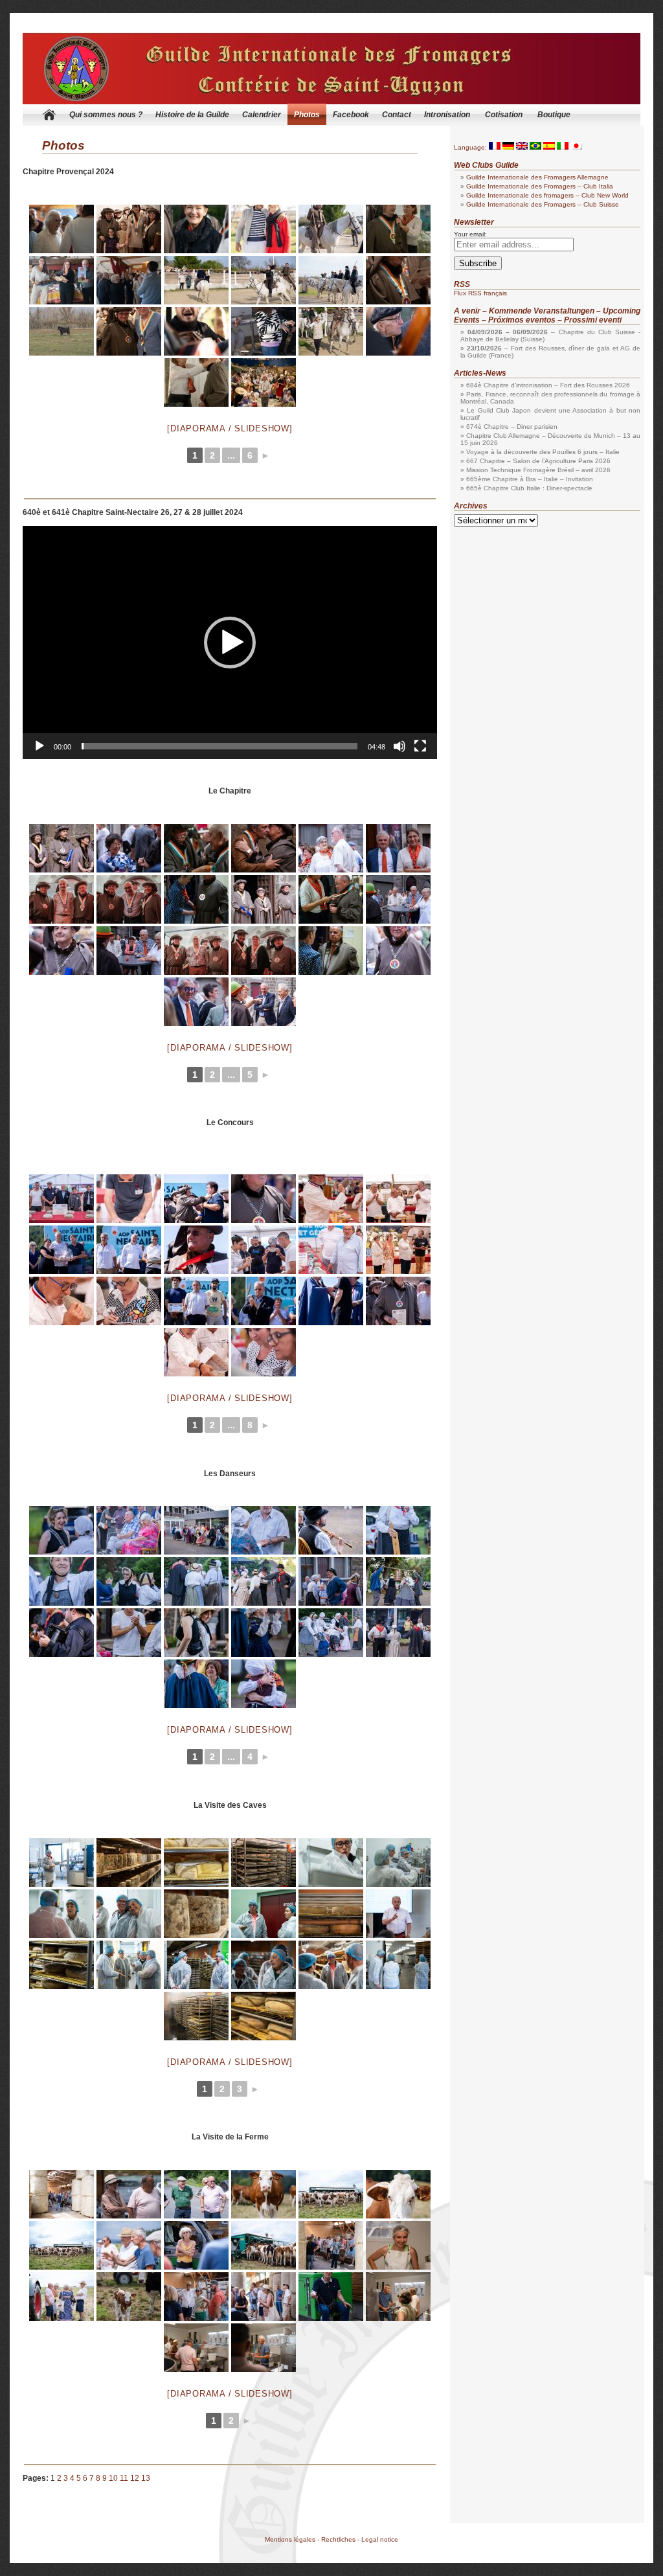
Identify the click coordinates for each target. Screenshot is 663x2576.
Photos (307, 115)
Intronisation (447, 115)
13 (146, 2478)
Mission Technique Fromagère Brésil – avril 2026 (538, 470)
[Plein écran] (420, 746)
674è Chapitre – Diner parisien (512, 427)
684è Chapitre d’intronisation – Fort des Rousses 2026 (548, 385)
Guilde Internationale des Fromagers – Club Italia (540, 186)
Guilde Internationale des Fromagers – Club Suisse (543, 204)
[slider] (219, 746)
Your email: (470, 234)
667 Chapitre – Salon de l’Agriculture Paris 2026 (538, 461)
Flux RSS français (480, 293)
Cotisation (504, 115)
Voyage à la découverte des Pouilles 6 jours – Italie (543, 452)
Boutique (554, 115)
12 (135, 2478)
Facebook (351, 115)
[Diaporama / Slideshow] (230, 428)
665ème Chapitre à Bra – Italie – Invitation (530, 479)
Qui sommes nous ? (106, 115)
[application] (230, 643)
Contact (397, 115)
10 (113, 2478)
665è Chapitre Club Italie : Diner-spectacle (529, 488)
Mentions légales (290, 2539)
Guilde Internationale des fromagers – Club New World (547, 195)
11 (124, 2478)
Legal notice (380, 2539)
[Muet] (399, 746)
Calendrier (262, 115)
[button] (230, 643)
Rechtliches (338, 2539)
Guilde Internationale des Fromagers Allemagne (537, 177)
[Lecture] (39, 746)
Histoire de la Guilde (192, 115)
